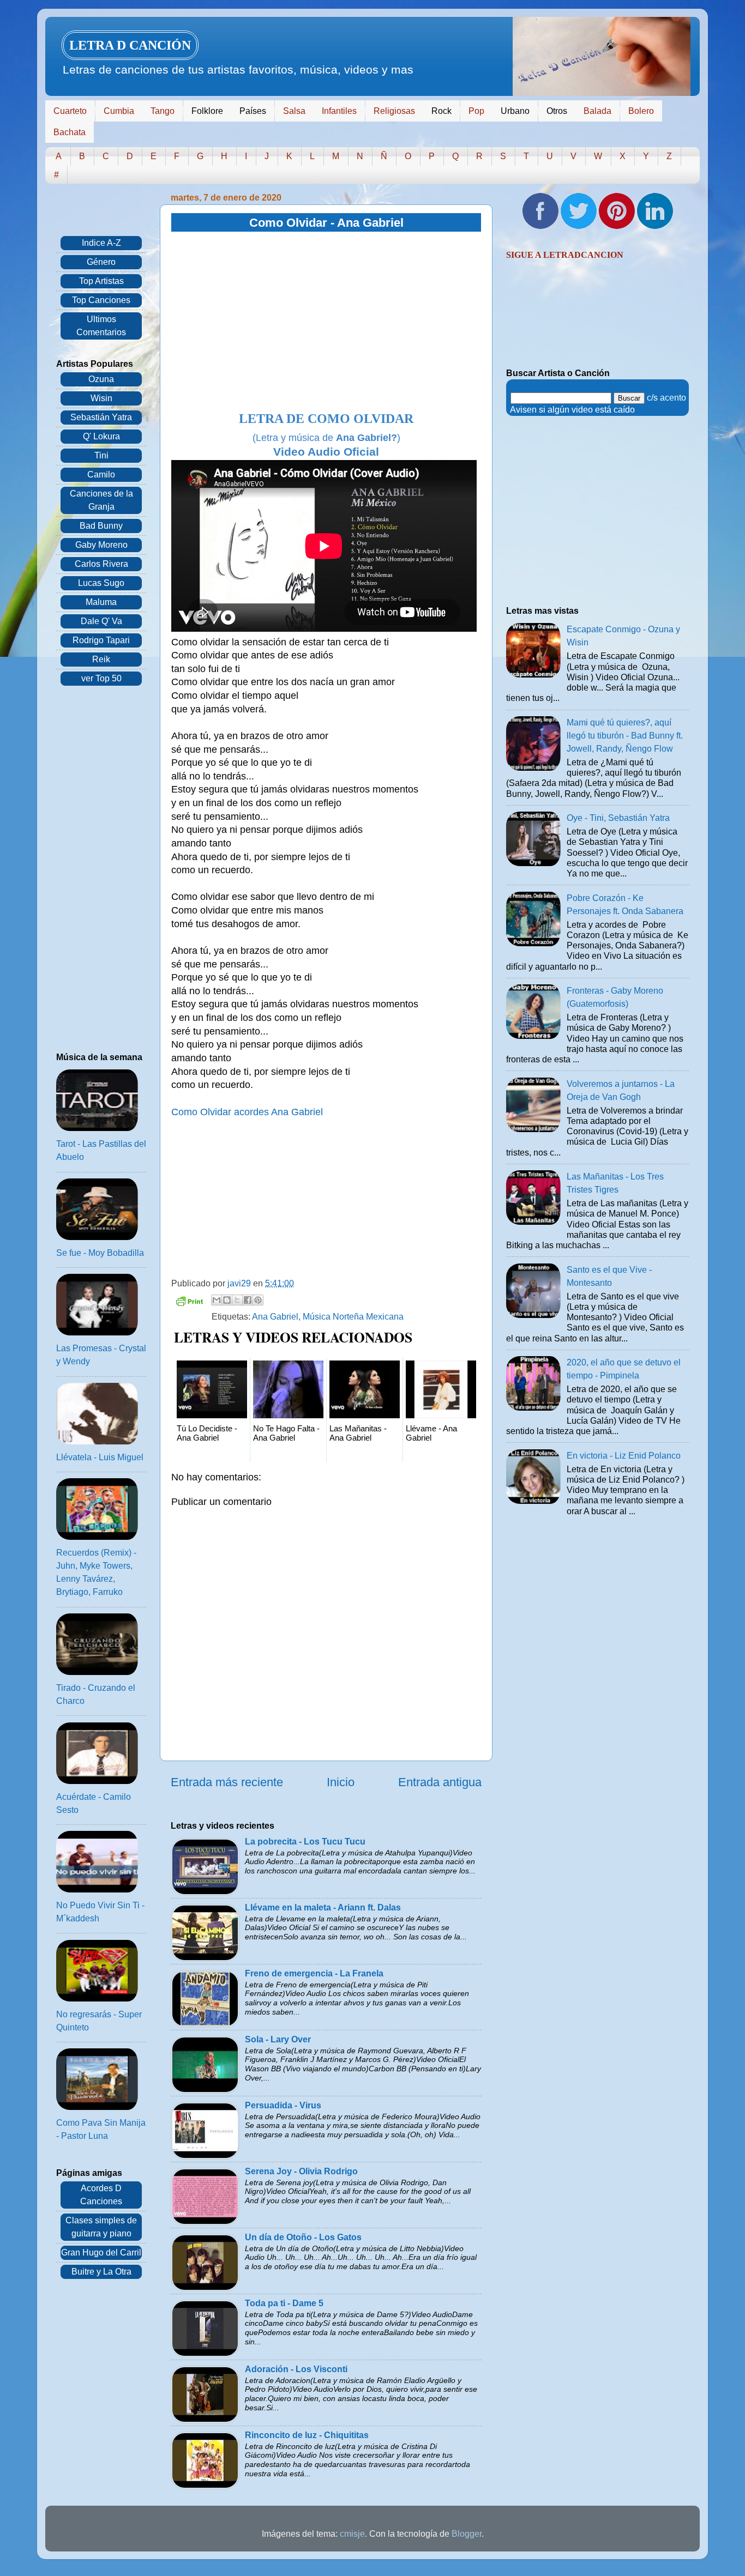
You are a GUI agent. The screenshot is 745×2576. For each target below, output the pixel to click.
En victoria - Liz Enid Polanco (624, 1456)
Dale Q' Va (101, 621)
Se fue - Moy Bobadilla (100, 1253)
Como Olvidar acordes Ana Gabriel (247, 1112)
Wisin (101, 398)
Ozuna (101, 379)
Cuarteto (70, 111)
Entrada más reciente (227, 1782)
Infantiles (339, 111)
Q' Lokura (101, 436)
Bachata (70, 132)
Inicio (341, 1782)
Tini (101, 455)
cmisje (352, 2534)
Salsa (294, 111)
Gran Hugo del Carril (101, 2253)
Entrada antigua (440, 1782)
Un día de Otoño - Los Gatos (303, 2237)
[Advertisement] (326, 322)
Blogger (467, 2534)
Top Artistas (101, 281)
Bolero (641, 111)
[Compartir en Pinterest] (258, 1300)
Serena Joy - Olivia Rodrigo (301, 2171)
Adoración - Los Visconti (296, 2369)
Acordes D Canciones (101, 2195)
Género (101, 262)
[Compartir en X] (237, 1300)
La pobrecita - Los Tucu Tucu (305, 1842)
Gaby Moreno (101, 545)
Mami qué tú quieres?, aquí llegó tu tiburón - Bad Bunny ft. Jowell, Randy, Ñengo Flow (625, 736)
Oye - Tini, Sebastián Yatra (618, 818)
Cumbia (119, 111)
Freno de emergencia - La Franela (314, 1973)
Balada (597, 111)
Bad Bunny (101, 526)
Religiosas (394, 111)
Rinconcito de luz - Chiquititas (307, 2435)
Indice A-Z (101, 243)
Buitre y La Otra (101, 2272)
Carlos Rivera (101, 564)
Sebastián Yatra (101, 417)
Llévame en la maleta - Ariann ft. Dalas (323, 1907)
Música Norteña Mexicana (353, 1317)
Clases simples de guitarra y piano (101, 2227)
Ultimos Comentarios (101, 326)
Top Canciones (101, 300)
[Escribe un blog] (227, 1300)
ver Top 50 (101, 678)
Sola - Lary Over (278, 2039)
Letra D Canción (130, 45)
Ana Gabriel (275, 1317)
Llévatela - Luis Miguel (100, 1457)
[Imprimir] (189, 1303)
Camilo (101, 474)
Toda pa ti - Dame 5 (284, 2303)
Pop (476, 111)
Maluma (101, 602)
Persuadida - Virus (283, 2105)
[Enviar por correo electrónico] (217, 1300)
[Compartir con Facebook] (248, 1300)
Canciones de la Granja (101, 500)
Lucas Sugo (101, 583)
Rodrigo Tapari (101, 640)
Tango (163, 111)
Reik (101, 659)
